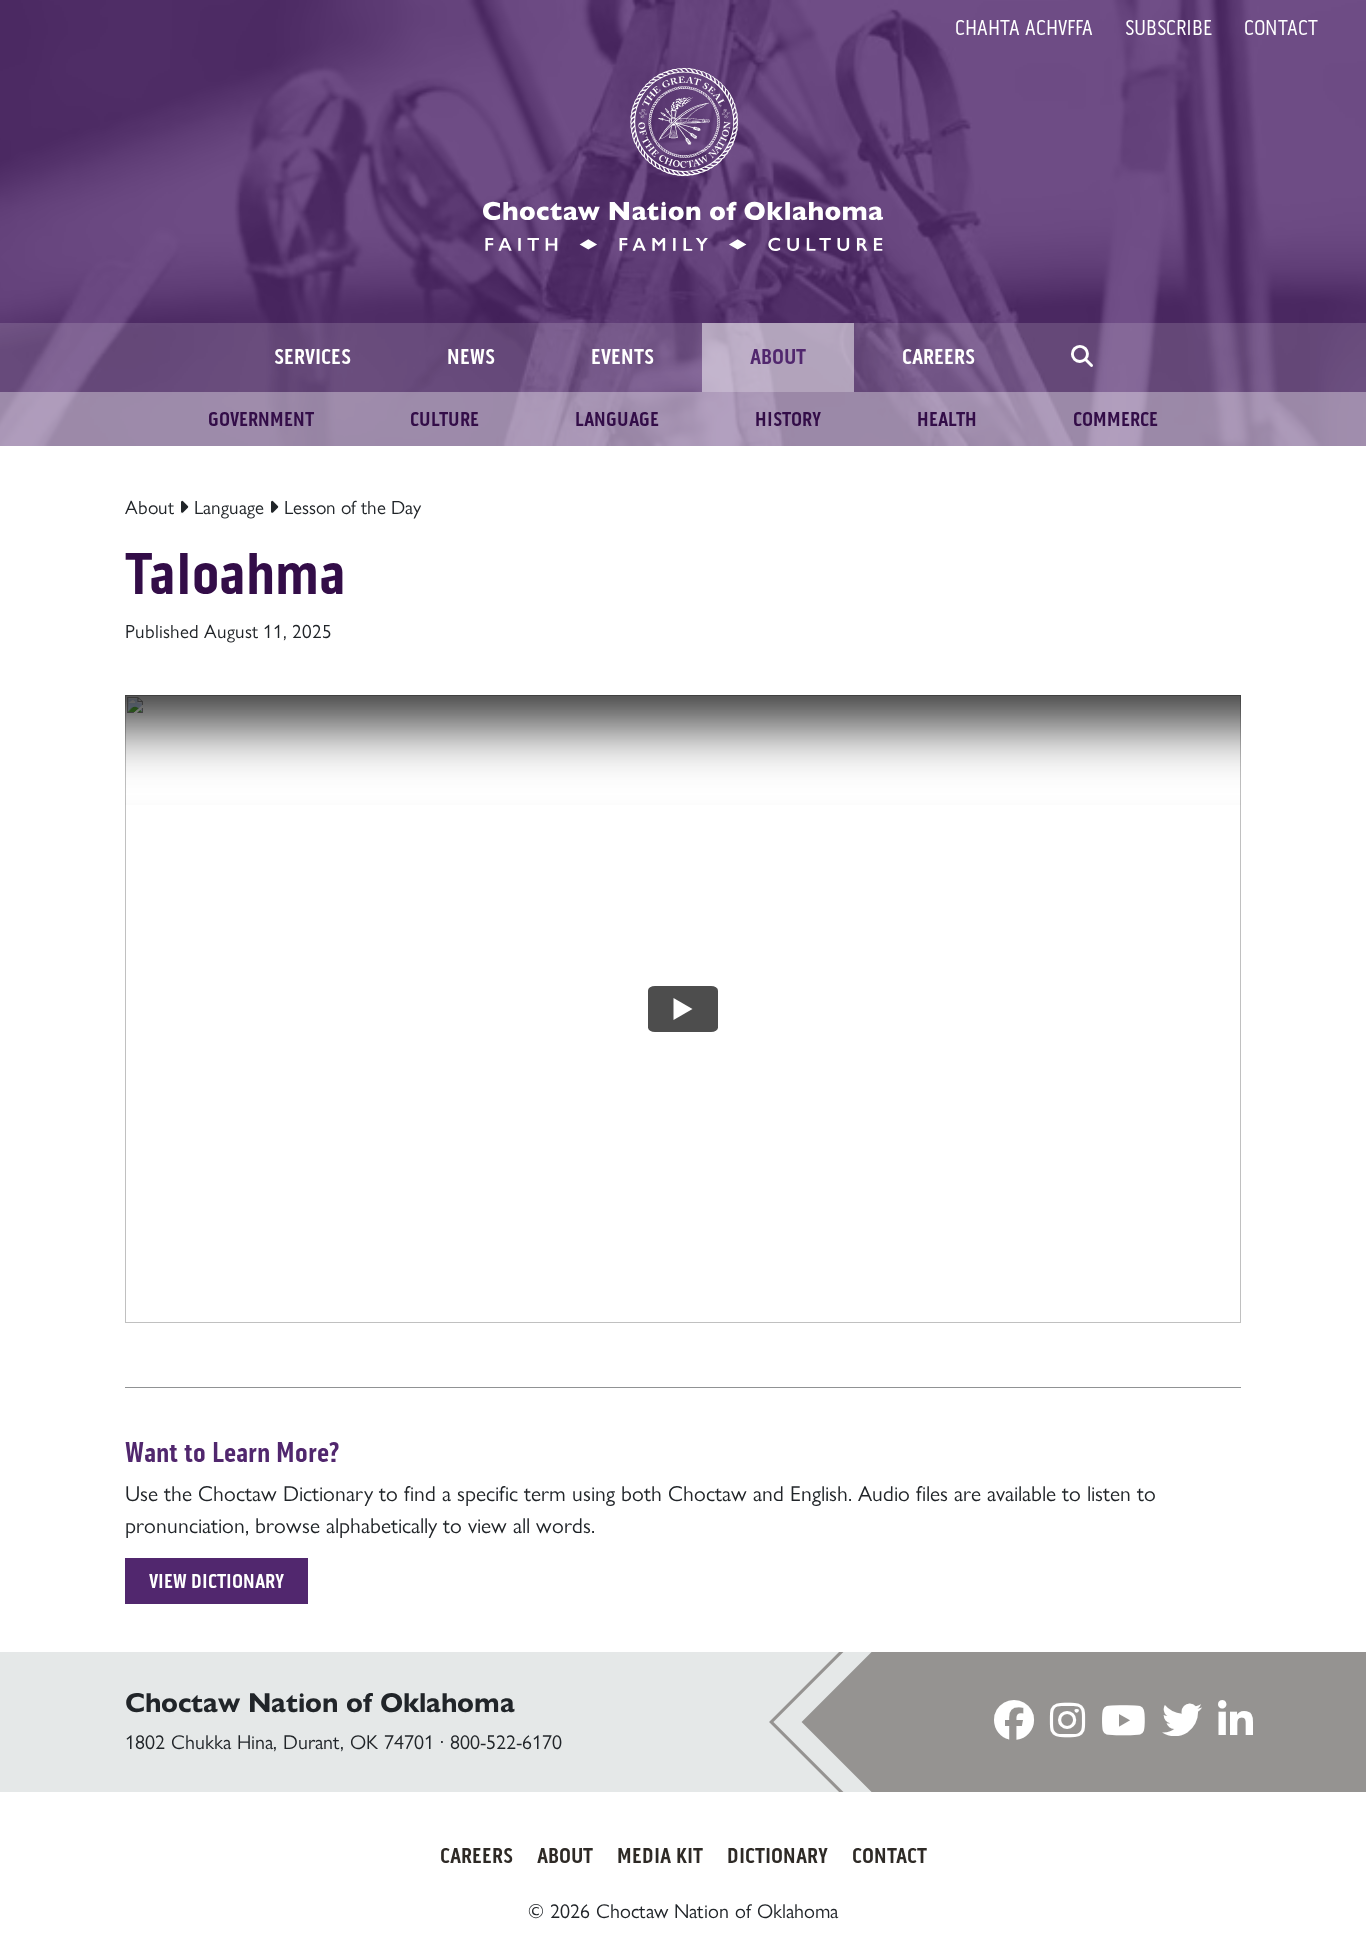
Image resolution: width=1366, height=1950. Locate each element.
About (149, 507)
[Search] (1082, 357)
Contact (1281, 28)
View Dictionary (216, 1581)
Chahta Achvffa (1024, 28)
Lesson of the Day (352, 507)
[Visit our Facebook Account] (1014, 1727)
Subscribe (1168, 28)
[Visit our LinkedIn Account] (1235, 1727)
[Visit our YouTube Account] (1123, 1727)
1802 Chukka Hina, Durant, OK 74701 (279, 1742)
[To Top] (1272, 1895)
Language (229, 507)
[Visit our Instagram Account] (1067, 1727)
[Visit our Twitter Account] (1182, 1727)
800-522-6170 (506, 1742)
